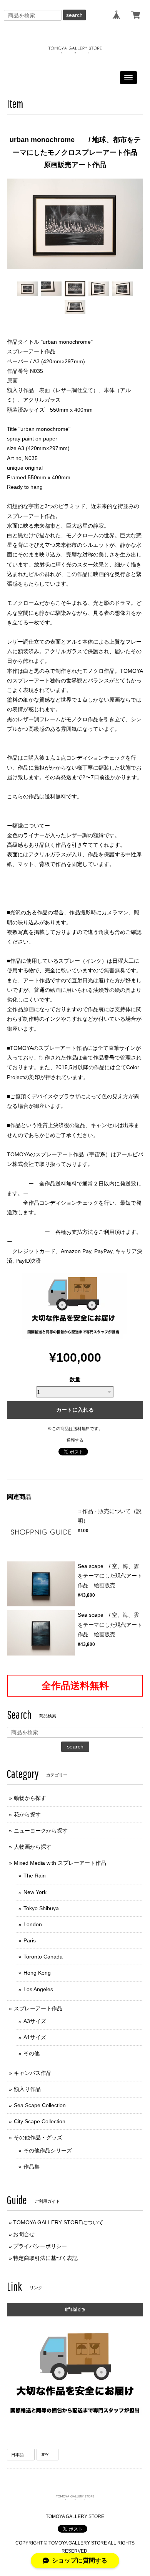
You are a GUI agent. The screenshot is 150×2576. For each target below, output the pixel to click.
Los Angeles (38, 1989)
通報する (75, 1440)
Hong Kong (37, 1973)
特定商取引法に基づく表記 (45, 2258)
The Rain (35, 1876)
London (33, 1924)
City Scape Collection (40, 2121)
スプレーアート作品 (38, 2008)
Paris (30, 1940)
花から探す (27, 1814)
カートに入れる (75, 1410)
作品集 (32, 2167)
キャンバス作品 (33, 2073)
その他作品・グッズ (38, 2137)
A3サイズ (35, 2021)
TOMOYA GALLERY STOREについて (58, 2222)
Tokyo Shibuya (41, 1908)
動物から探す (30, 1798)
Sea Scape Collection (40, 2105)
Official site (75, 2309)
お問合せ (24, 2234)
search (74, 15)
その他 (32, 2053)
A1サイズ (35, 2037)
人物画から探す (33, 1847)
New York (35, 1892)
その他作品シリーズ (48, 2151)
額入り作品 (27, 2089)
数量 (75, 1379)
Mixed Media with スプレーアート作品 (60, 1863)
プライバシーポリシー (40, 2246)
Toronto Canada (43, 1957)
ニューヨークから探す (41, 1831)
